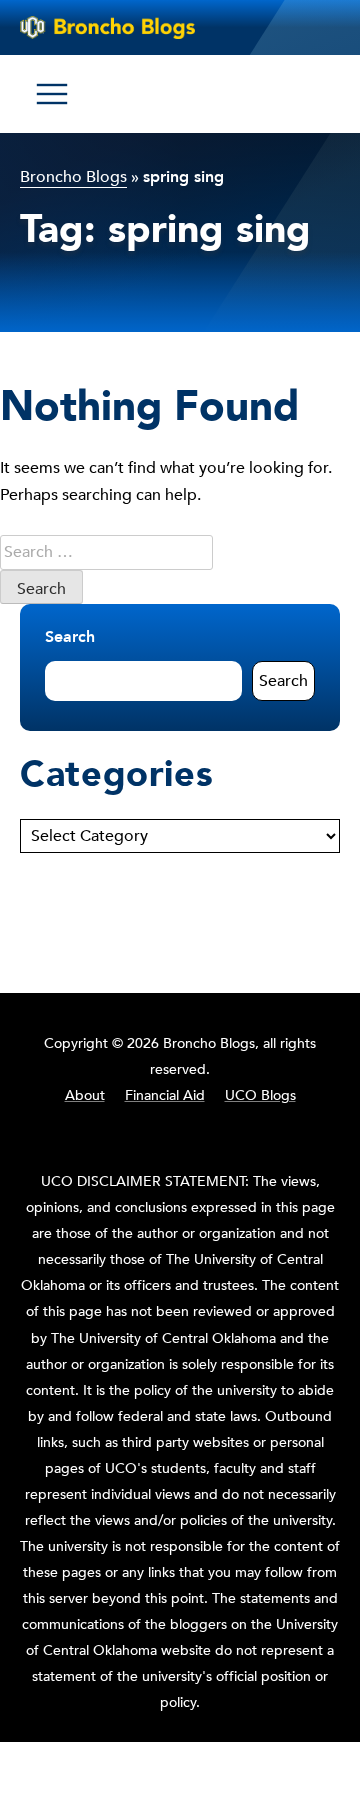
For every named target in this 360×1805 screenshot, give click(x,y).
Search (70, 637)
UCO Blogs (260, 1095)
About (85, 1095)
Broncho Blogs (73, 177)
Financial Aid (165, 1095)
